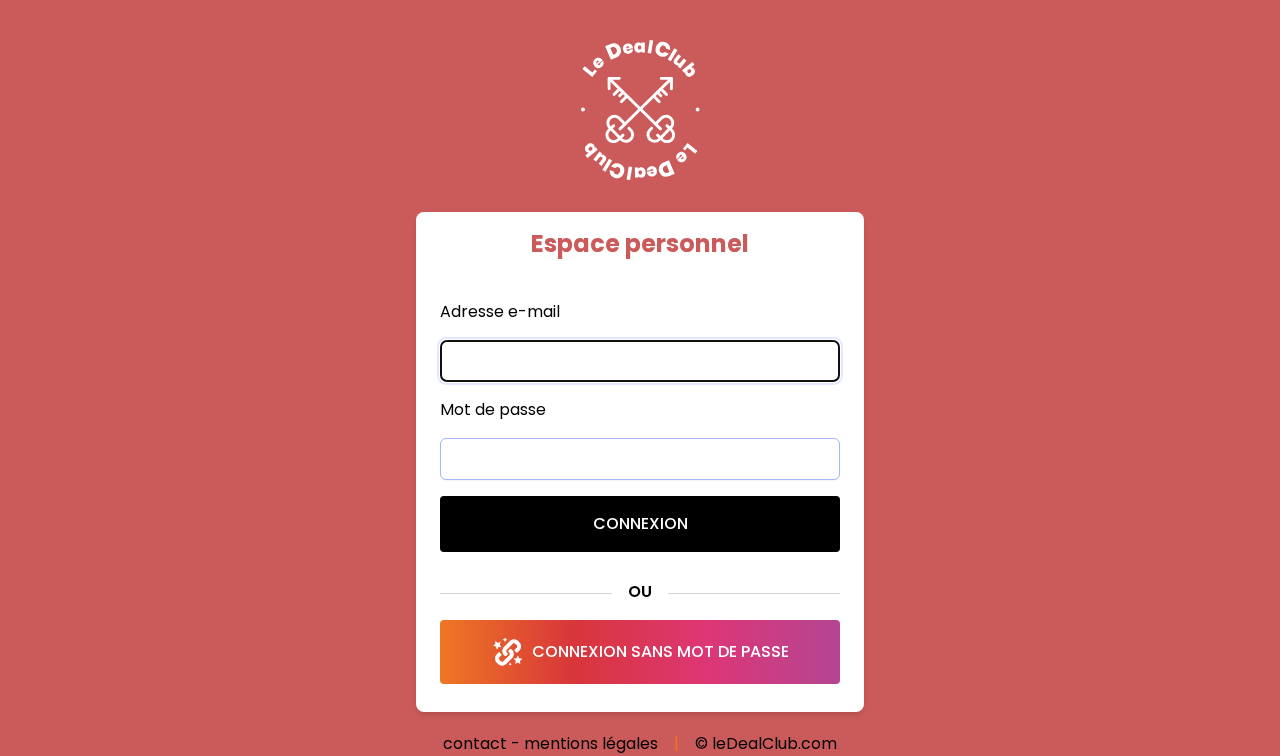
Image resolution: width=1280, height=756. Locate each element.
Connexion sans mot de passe (660, 651)
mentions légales (591, 743)
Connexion (640, 523)
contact (475, 743)
